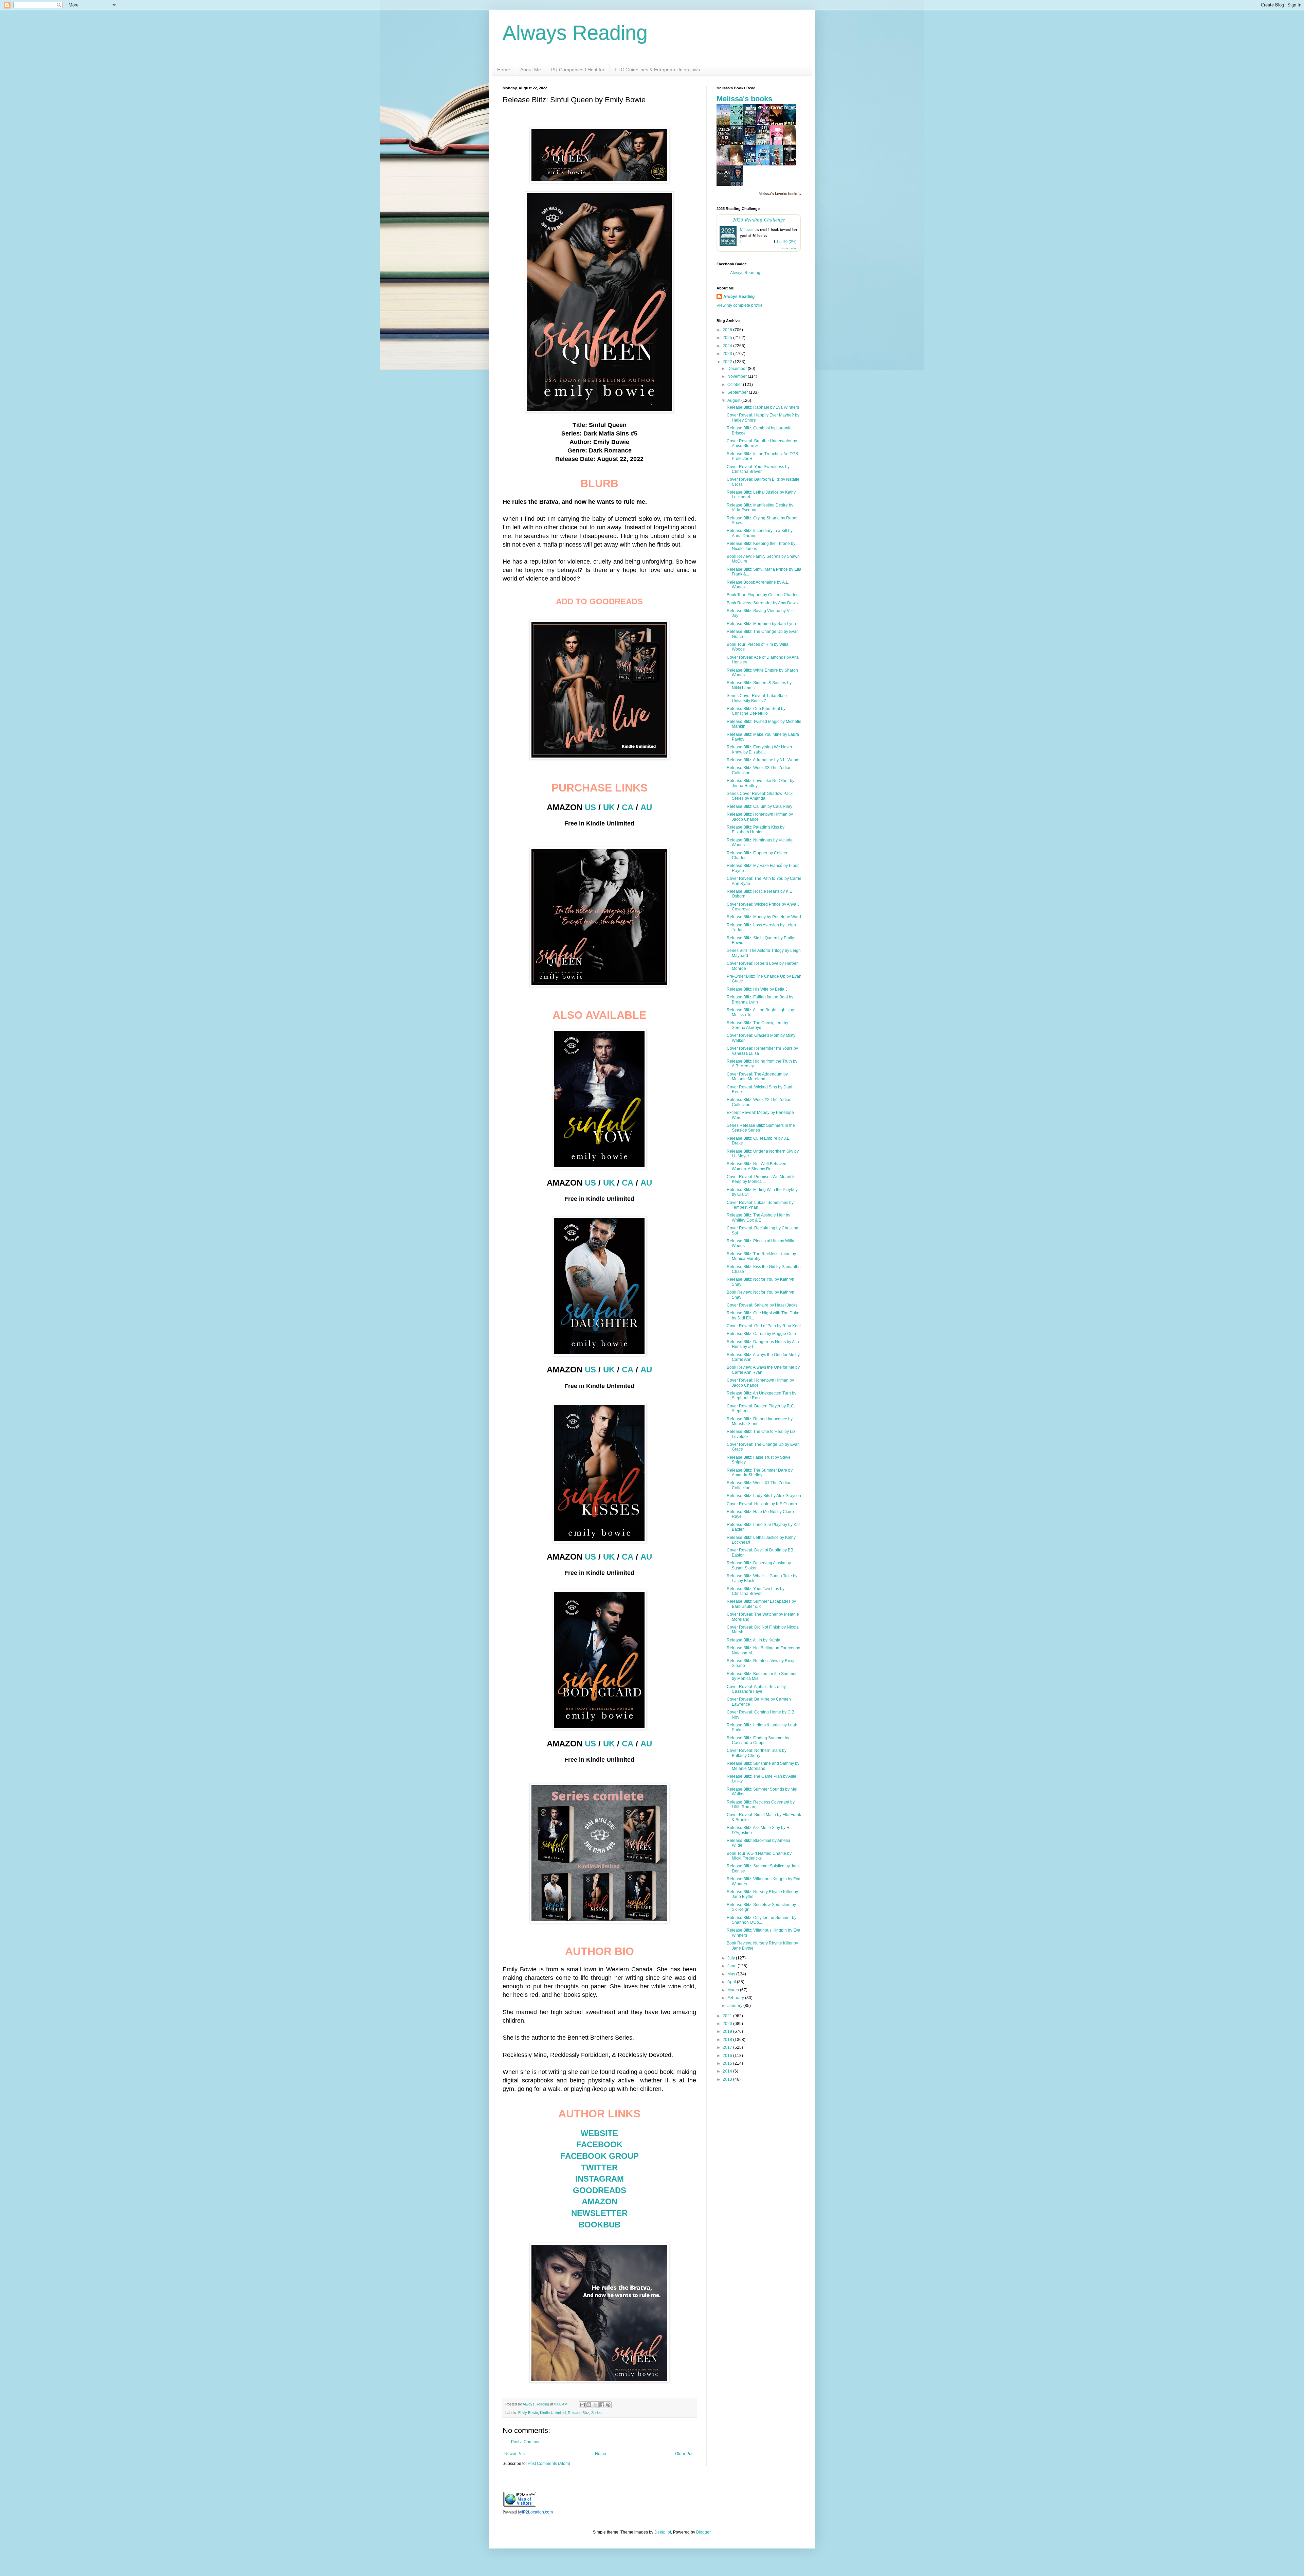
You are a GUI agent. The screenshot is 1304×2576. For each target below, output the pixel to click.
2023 (728, 354)
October (735, 385)
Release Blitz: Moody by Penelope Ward (764, 917)
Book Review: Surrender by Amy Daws (762, 603)
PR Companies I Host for (578, 70)
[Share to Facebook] (602, 2405)
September (738, 392)
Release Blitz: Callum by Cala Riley (759, 806)
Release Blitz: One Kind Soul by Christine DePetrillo (756, 711)
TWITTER (599, 2168)
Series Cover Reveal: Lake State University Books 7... (757, 698)
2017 (728, 2047)
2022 (728, 362)
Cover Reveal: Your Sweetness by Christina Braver (758, 469)
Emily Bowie (528, 2413)
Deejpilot (663, 2532)
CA (628, 807)
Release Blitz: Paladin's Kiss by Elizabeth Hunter (756, 830)
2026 (728, 330)
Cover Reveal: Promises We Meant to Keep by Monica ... (761, 1179)
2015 (728, 2063)
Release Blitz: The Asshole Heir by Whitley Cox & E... (758, 1218)
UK (609, 807)
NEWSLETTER (599, 2213)
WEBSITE (599, 2133)
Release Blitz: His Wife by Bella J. (758, 989)
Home (504, 70)
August (734, 401)
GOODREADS (600, 2190)
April (732, 1982)
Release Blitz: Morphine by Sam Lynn (761, 624)
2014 (728, 2071)
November (738, 376)
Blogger (703, 2532)
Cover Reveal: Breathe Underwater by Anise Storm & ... (762, 443)
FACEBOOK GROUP (600, 2156)
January (735, 2006)
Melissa (746, 229)
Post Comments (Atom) (549, 2464)
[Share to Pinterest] (608, 2405)
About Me (531, 70)
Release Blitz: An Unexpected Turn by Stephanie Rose (762, 1396)
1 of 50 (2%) (786, 242)
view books (790, 248)
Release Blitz (578, 2413)
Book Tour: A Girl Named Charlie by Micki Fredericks (759, 1856)
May (732, 1974)
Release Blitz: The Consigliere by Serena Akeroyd (757, 1025)
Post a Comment (526, 2442)
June (732, 1966)
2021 (728, 2016)
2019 (728, 2031)
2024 (728, 346)
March (734, 1990)
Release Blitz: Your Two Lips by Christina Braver (756, 1591)
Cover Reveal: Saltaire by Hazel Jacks (762, 1305)
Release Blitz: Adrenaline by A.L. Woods (764, 760)
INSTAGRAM (600, 2179)
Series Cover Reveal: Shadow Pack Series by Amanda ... (760, 796)
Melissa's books (744, 99)
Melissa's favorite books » (780, 194)
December (738, 369)
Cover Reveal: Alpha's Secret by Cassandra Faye (756, 1689)
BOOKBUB (600, 2225)
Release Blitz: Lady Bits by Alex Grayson (764, 1496)
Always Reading (575, 33)
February (736, 1998)
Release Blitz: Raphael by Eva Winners (763, 407)
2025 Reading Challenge (759, 219)
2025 (728, 338)
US (590, 807)
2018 (728, 2040)
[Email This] (582, 2405)
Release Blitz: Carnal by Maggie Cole (761, 1334)
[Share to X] (595, 2405)
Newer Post (515, 2454)
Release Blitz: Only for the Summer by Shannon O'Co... (762, 1920)
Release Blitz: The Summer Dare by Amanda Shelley (760, 1473)
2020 (728, 2024)
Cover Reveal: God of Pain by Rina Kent (764, 1326)
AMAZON (600, 2201)
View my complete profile (740, 305)
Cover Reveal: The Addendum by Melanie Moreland (757, 1077)
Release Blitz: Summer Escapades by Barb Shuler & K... (761, 1604)
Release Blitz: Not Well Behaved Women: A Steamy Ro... (757, 1166)
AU (646, 807)
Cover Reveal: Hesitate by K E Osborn (762, 1504)
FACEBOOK (599, 2144)
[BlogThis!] (589, 2405)
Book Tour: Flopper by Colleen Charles (763, 595)
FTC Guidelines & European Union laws (657, 70)
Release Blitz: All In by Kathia (754, 1640)
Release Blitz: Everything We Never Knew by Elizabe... (759, 749)
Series (596, 2413)
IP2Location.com (537, 2512)
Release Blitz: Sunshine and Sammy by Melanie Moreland (763, 1766)
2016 (728, 2056)
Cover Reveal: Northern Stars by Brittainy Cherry (757, 1753)
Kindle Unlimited (553, 2413)
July (732, 1958)
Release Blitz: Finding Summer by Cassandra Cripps (758, 1740)
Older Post (685, 2454)
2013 (728, 2079)
